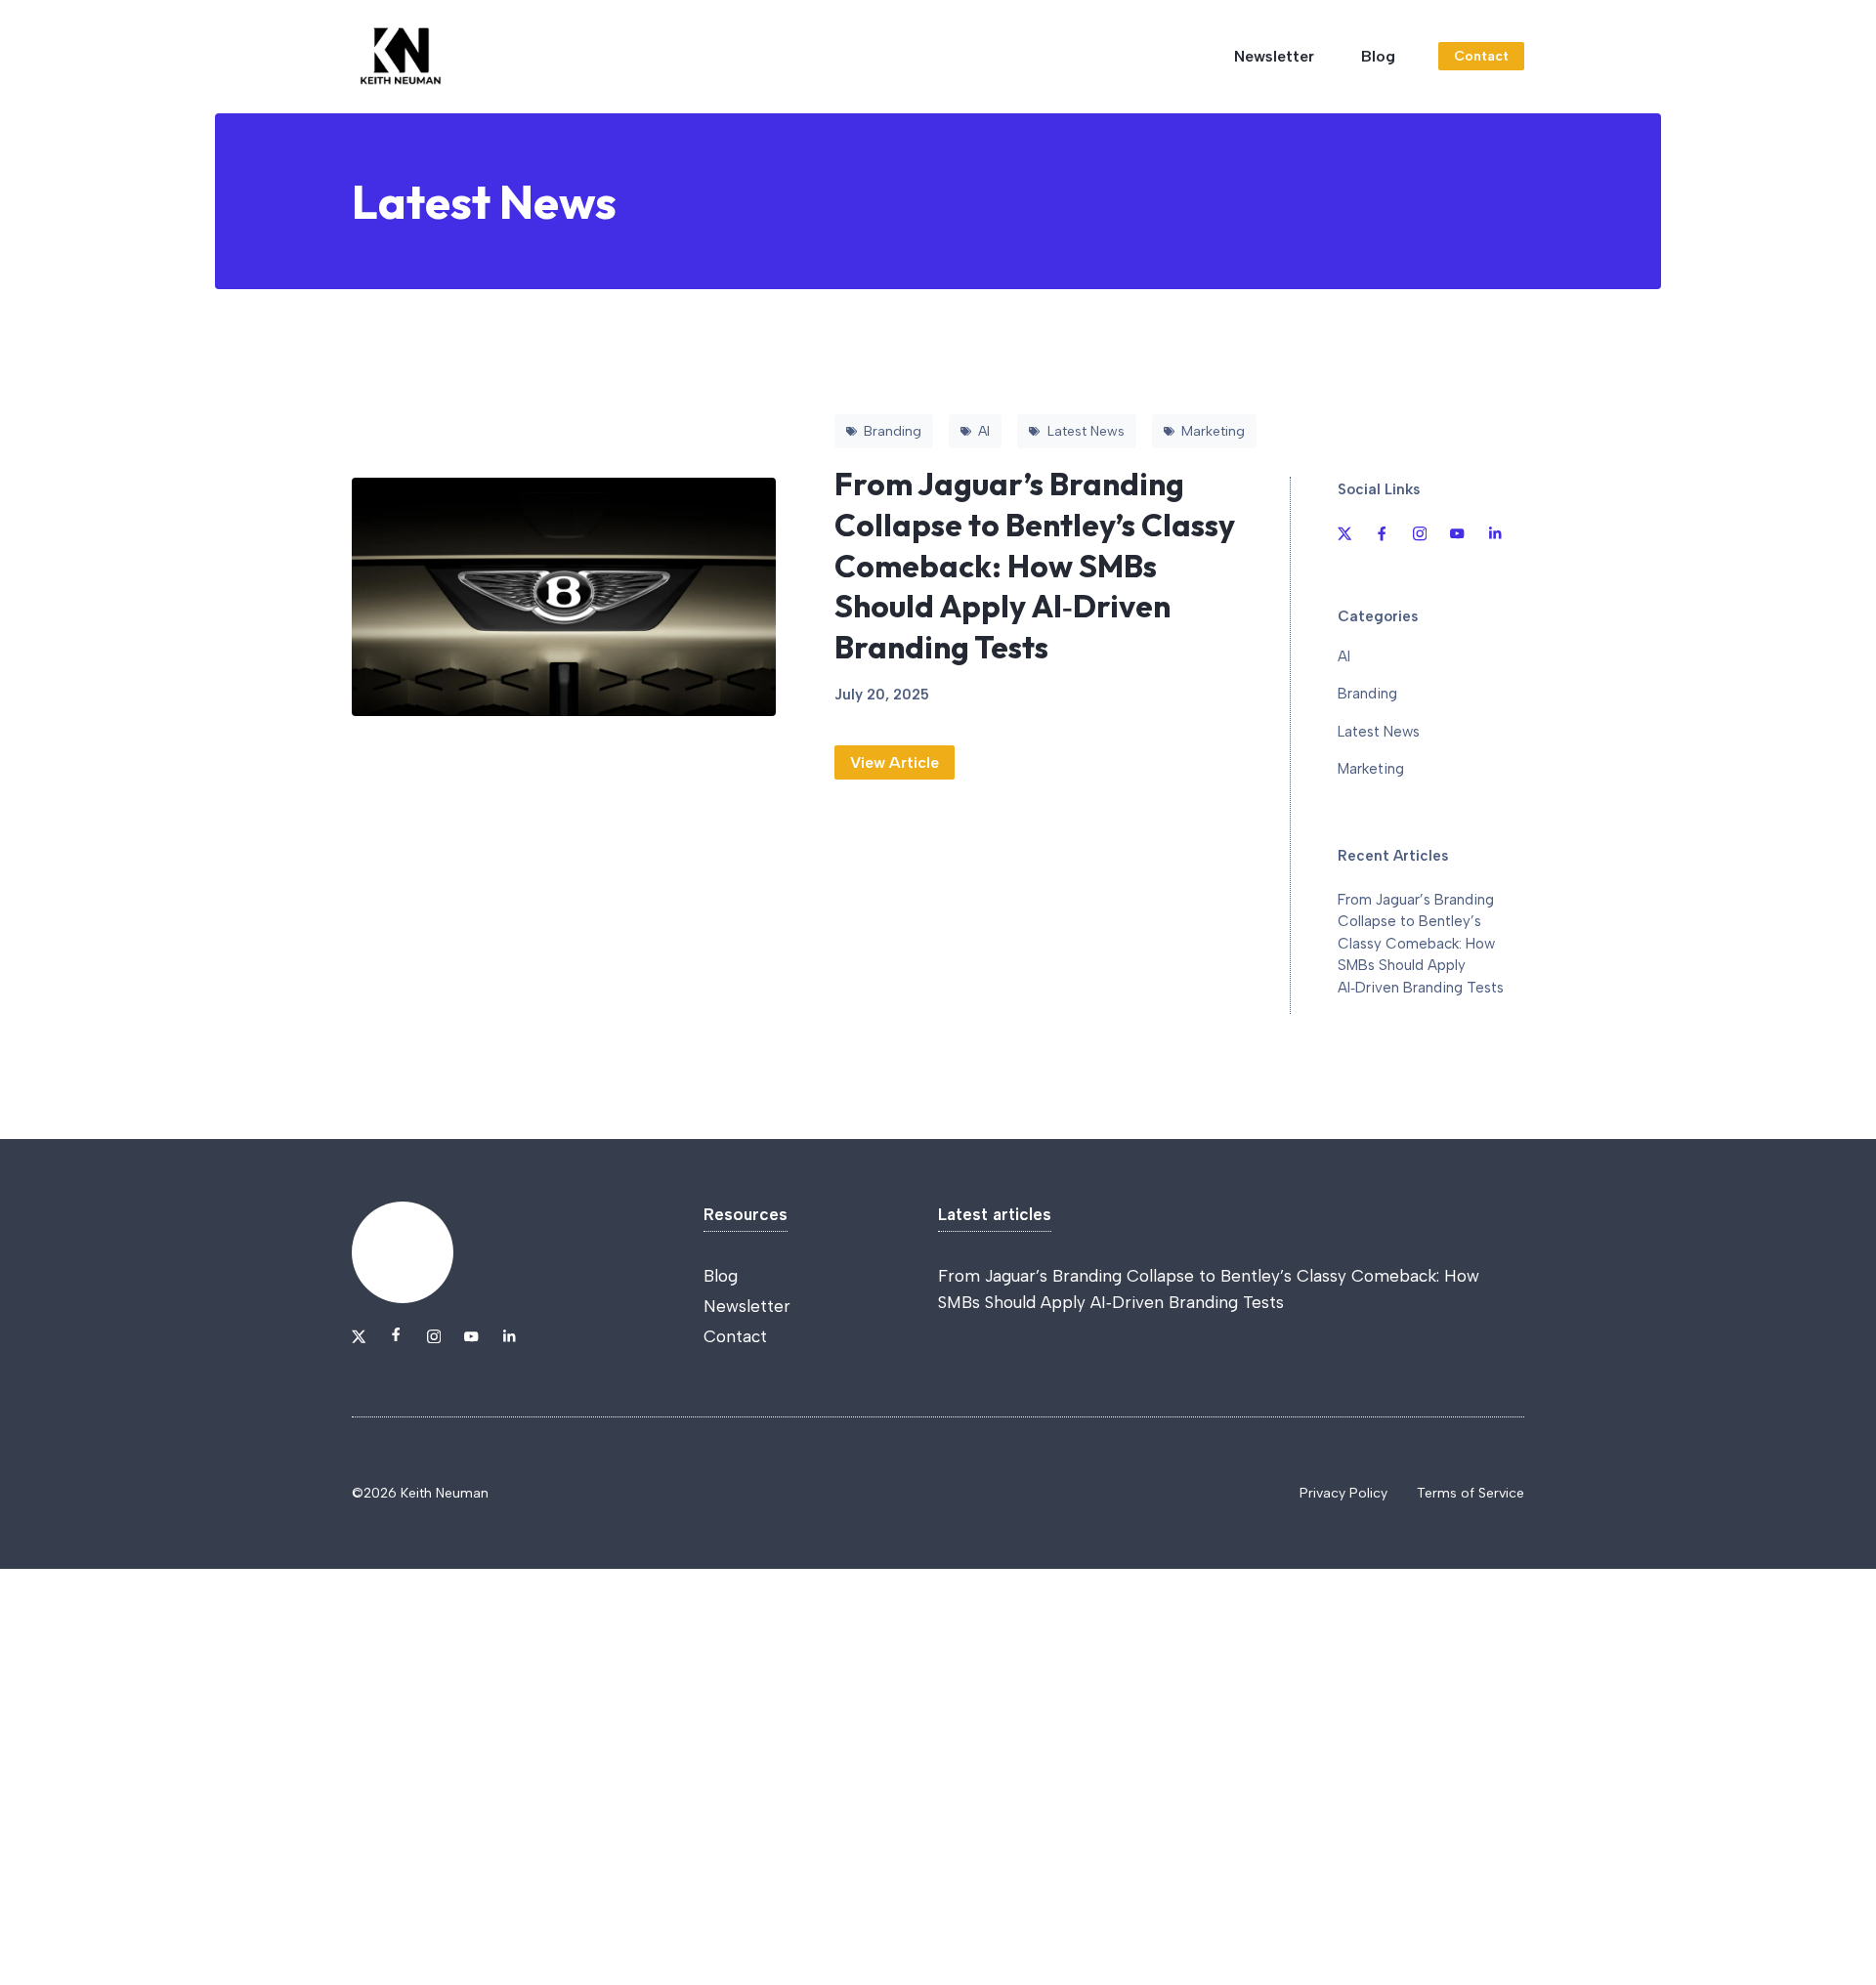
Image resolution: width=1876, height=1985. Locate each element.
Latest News (1379, 732)
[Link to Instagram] (1420, 533)
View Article (895, 762)
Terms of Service (1471, 1493)
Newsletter (1274, 56)
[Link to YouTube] (1457, 533)
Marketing (1371, 769)
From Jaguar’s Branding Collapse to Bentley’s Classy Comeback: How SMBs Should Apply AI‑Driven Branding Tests (1035, 565)
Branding (1367, 694)
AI (1344, 656)
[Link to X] (1344, 533)
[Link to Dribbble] (1382, 533)
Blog (1378, 56)
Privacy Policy (1343, 1493)
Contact (1481, 56)
